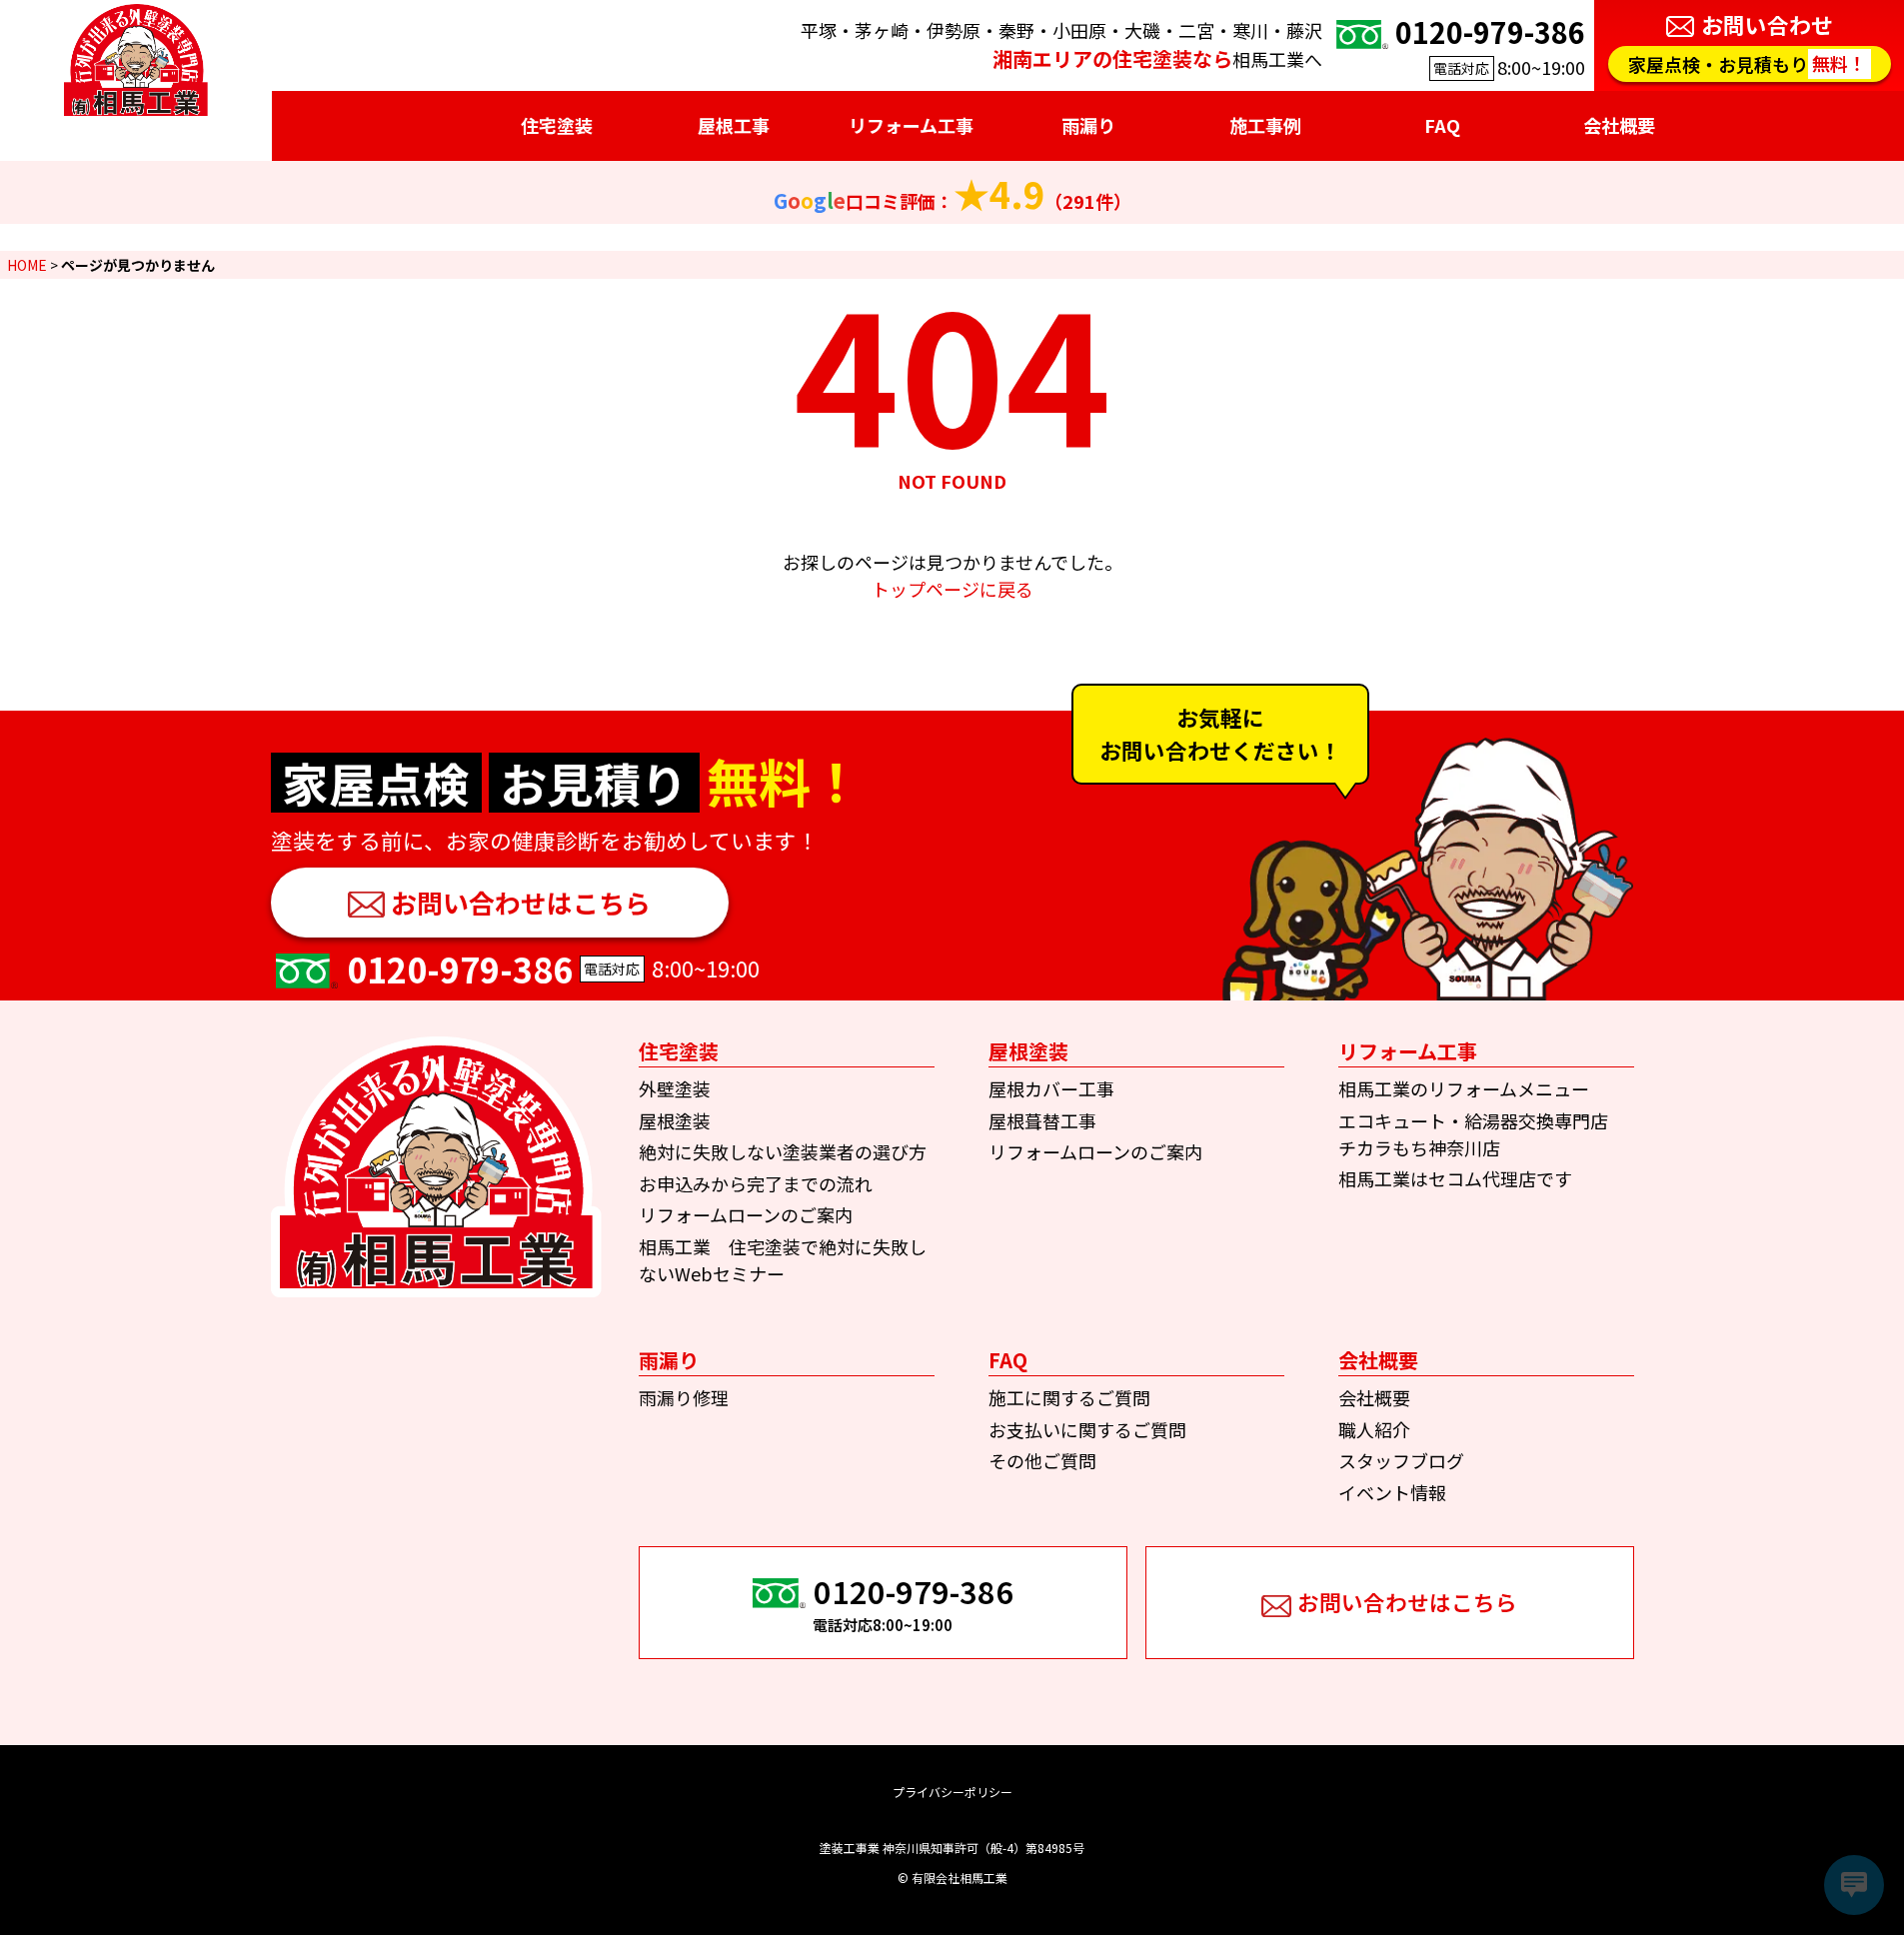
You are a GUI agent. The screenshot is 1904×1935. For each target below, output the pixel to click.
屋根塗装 (675, 1120)
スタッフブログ (1401, 1460)
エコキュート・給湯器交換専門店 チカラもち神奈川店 (1482, 1134)
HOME (27, 265)
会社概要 (1374, 1397)
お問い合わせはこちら (521, 902)
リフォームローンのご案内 (746, 1214)
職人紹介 (1374, 1429)
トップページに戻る (952, 589)
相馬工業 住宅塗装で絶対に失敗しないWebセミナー (783, 1260)
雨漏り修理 (684, 1397)
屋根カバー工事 (1051, 1088)
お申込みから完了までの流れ (756, 1183)
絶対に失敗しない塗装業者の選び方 (783, 1151)
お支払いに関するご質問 (1087, 1429)
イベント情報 (1392, 1492)
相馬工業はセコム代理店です (1455, 1178)
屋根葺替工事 (1042, 1120)
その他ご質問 (1042, 1460)
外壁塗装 (675, 1088)
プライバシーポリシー (952, 1792)
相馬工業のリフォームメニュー (1464, 1088)
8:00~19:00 (1490, 45)
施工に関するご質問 (1069, 1397)
